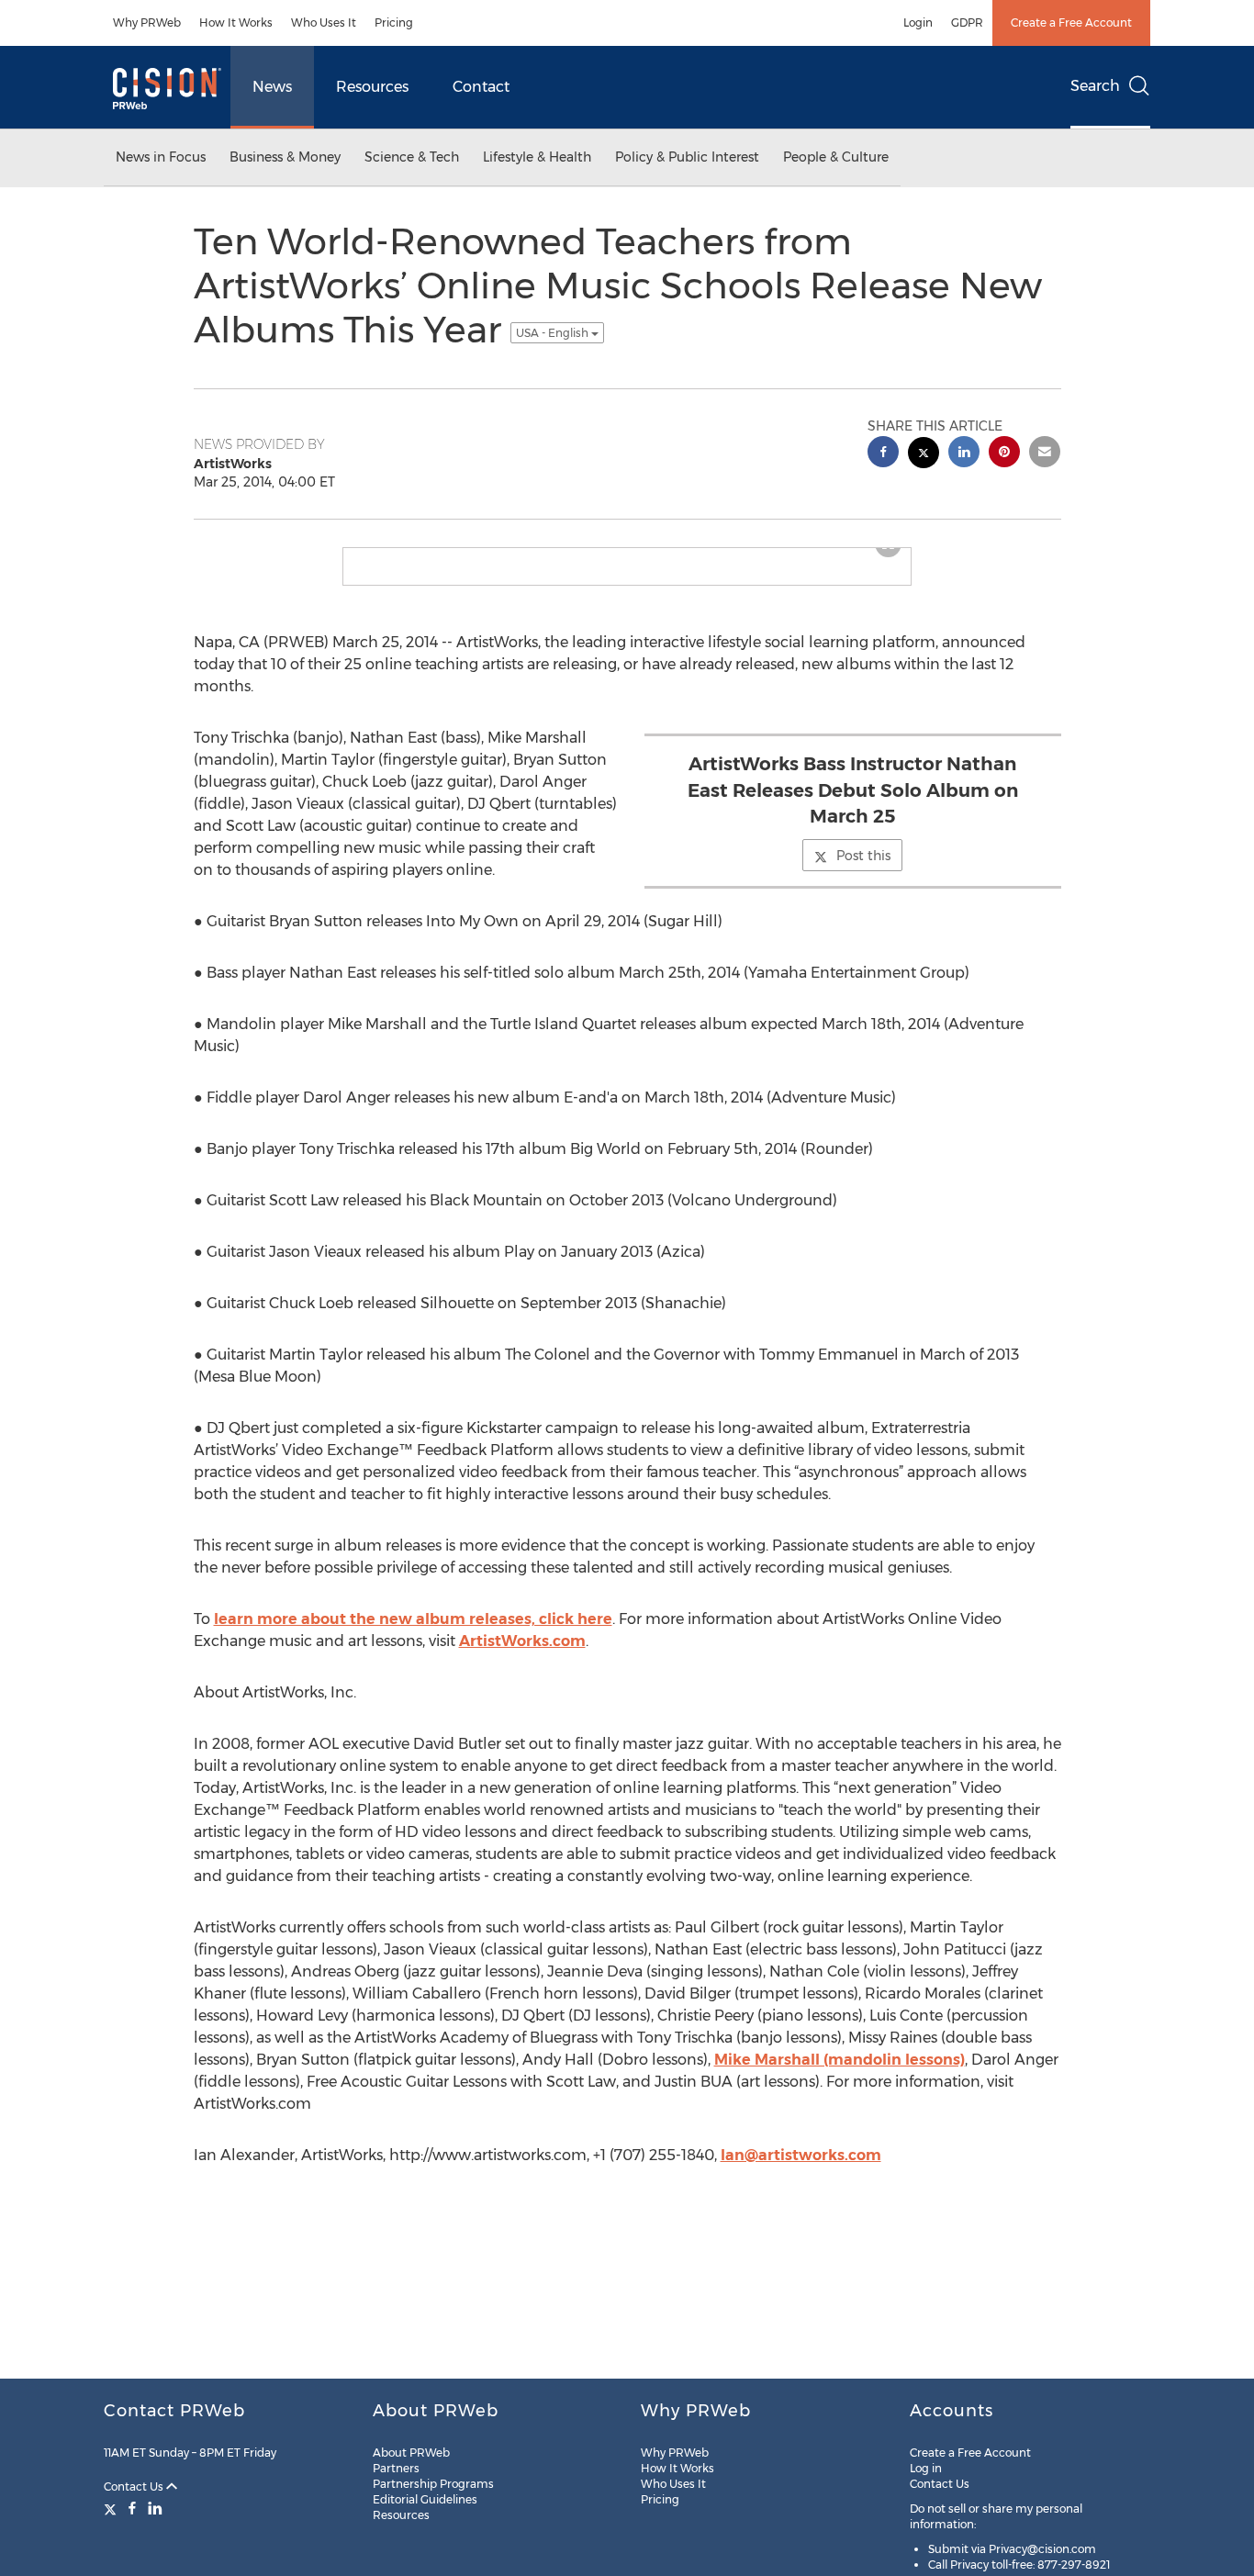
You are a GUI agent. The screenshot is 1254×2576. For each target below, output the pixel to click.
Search (1095, 86)
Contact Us (135, 2486)
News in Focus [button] (161, 157)
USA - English (554, 333)
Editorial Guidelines (425, 2499)
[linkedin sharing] (964, 454)
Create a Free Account (1071, 22)
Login (918, 22)
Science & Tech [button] (412, 157)
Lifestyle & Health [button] (537, 157)
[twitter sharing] (924, 455)
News (272, 87)
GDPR (967, 22)
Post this (863, 870)
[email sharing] (1045, 454)
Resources (372, 87)
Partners (396, 2468)
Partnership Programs (433, 2484)
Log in (926, 2468)
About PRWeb (411, 2453)
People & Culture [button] (836, 157)
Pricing (394, 22)
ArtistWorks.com (522, 1656)
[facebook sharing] (883, 454)
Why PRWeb (147, 22)
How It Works (236, 22)
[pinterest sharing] (1004, 454)
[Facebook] (132, 2508)
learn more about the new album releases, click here (413, 1634)
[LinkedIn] (155, 2508)
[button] (627, 555)
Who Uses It (324, 22)
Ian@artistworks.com (801, 2170)
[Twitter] (112, 2508)
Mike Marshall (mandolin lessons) (840, 2074)
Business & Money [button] (285, 157)
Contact (481, 87)
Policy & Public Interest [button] (687, 157)
